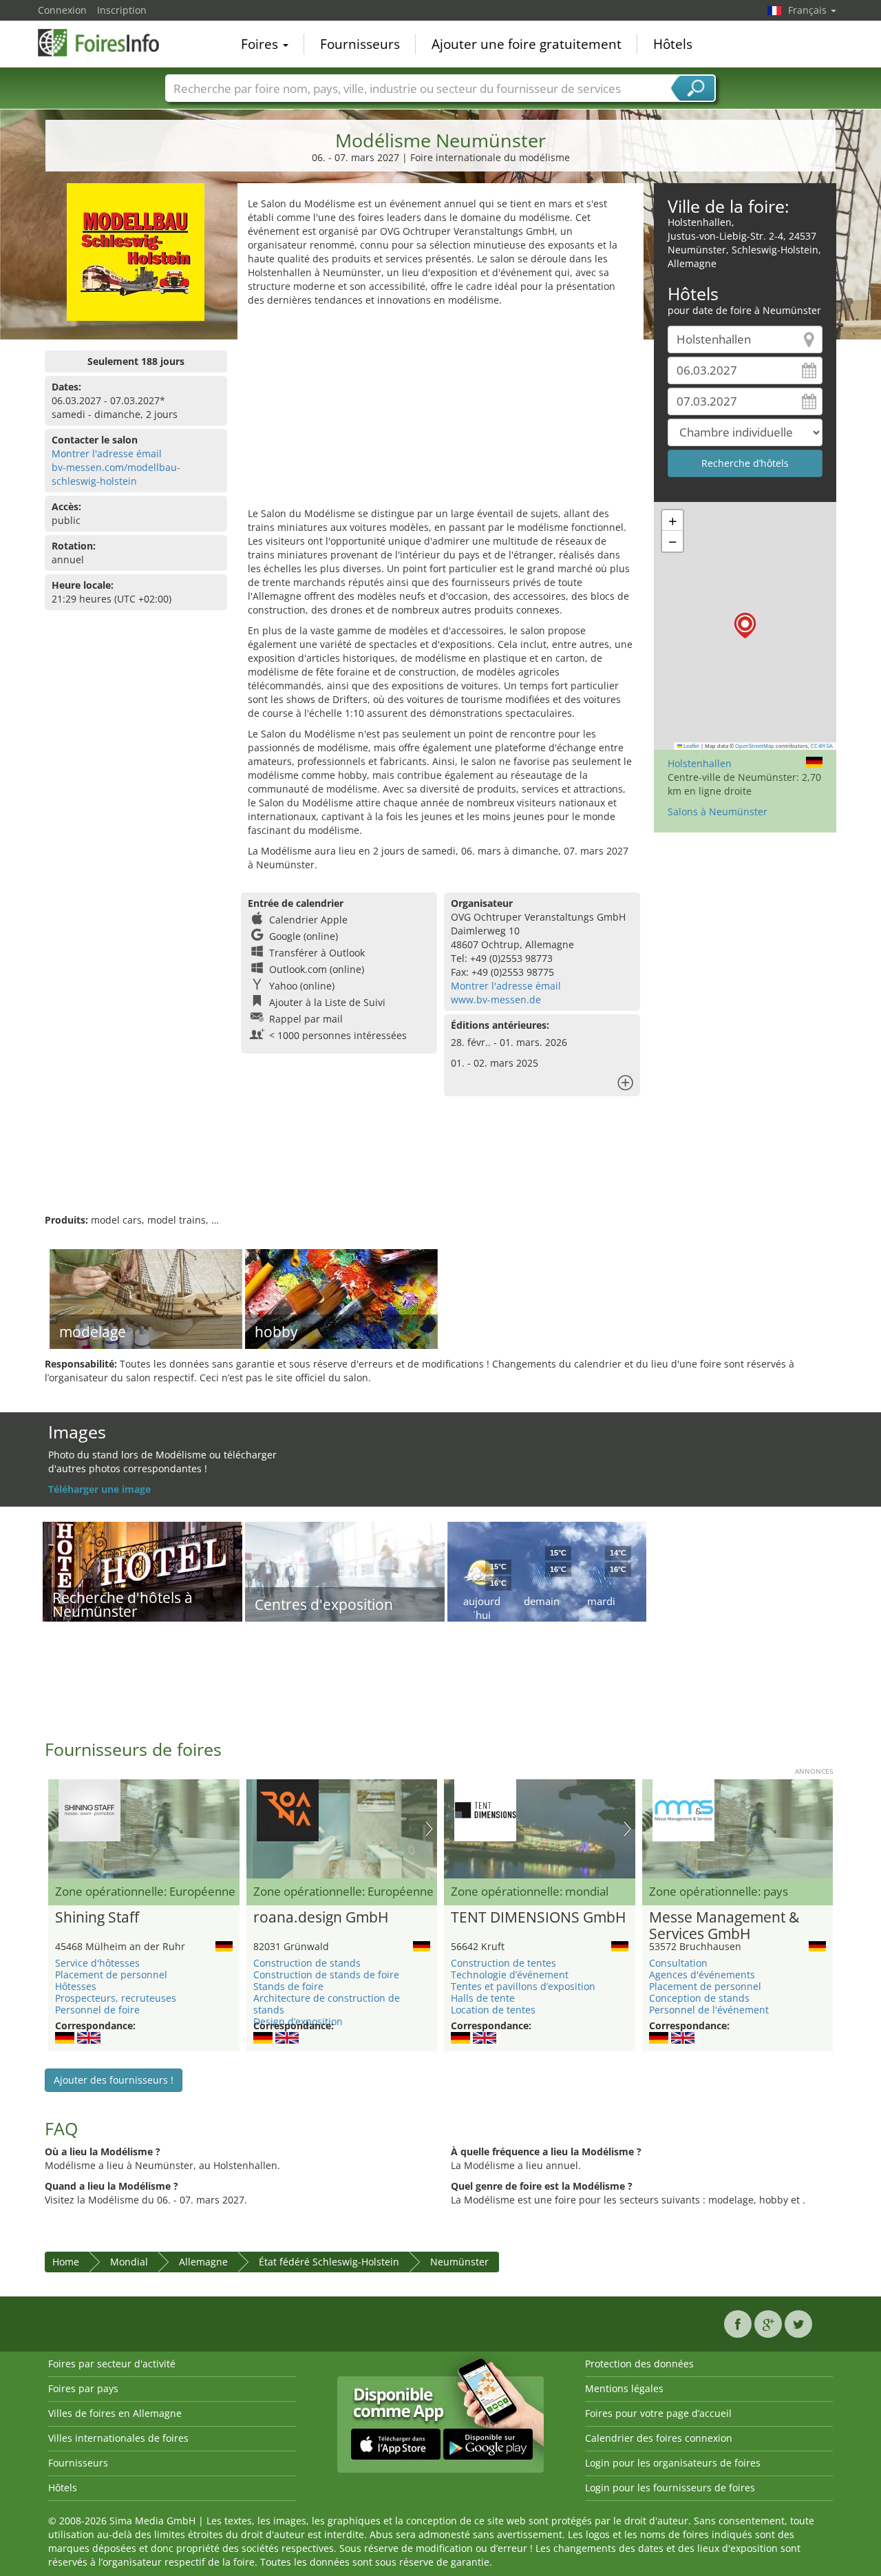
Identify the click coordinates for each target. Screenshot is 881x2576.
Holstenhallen (700, 763)
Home (66, 2262)
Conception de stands (699, 1998)
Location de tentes (493, 2010)
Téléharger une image (99, 1489)
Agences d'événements (702, 1975)
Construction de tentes (503, 1963)
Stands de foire (288, 1986)
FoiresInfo (107, 43)
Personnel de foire (97, 2010)
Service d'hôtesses (97, 1963)
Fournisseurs (360, 44)
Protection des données (639, 2364)
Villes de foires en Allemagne (115, 2413)
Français (809, 10)
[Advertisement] (440, 410)
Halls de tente (483, 1998)
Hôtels (673, 44)
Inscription (122, 10)
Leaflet (691, 746)
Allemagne (203, 2262)
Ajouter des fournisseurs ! (114, 2080)
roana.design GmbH (321, 1918)
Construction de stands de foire (326, 1975)
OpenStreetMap (755, 746)
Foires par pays (83, 2388)
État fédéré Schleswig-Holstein (329, 2262)
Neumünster (459, 2262)
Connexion (62, 10)
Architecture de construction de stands (327, 2004)
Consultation (678, 1963)
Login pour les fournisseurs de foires (670, 2488)
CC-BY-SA (822, 746)
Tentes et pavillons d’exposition (523, 1986)
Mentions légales (624, 2388)
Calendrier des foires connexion (659, 2438)
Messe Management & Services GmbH (724, 1926)
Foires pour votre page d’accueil (658, 2413)
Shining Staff (97, 1918)
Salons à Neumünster (718, 811)
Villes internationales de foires (118, 2438)
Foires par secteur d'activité (112, 2364)
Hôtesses (76, 1986)
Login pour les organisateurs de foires (673, 2463)
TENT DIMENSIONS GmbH (538, 1918)
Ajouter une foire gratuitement (527, 44)
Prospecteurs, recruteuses (116, 1998)
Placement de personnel (111, 1975)
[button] (745, 626)
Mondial (129, 2262)
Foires (261, 44)
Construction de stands (307, 1963)
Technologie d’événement (510, 1975)
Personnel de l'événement (709, 2010)
